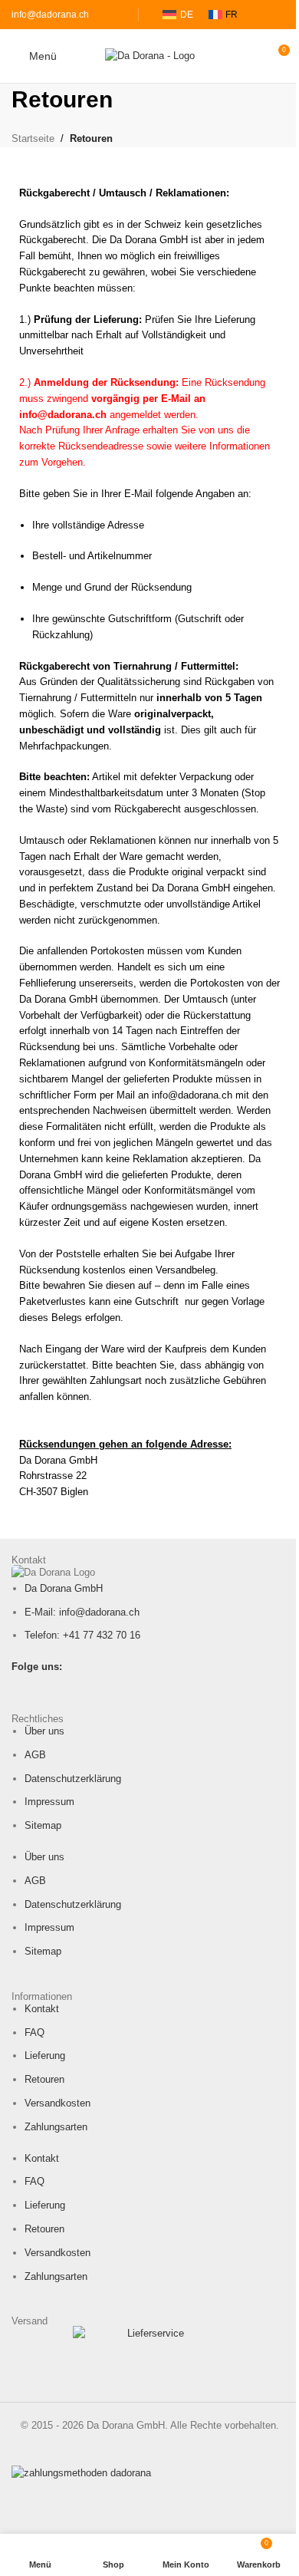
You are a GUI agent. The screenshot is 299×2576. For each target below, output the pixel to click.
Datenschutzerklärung (73, 1779)
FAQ (34, 2032)
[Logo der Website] (150, 55)
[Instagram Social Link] (40, 1687)
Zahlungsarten (56, 2127)
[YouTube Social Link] (60, 1687)
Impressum (49, 1802)
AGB (35, 1755)
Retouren (44, 2079)
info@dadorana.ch (50, 15)
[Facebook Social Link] (21, 1687)
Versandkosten (58, 2103)
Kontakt (42, 2009)
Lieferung (45, 2056)
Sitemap (43, 1825)
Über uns (44, 1731)
